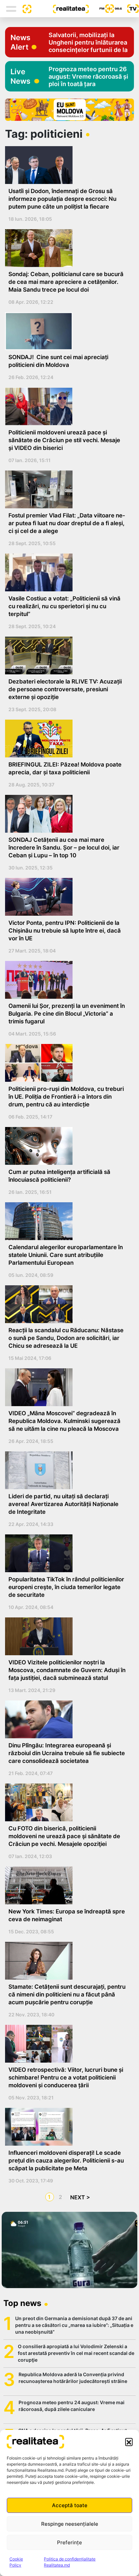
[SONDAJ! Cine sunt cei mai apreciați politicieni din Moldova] (67, 331)
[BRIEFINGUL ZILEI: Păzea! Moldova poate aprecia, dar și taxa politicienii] (67, 739)
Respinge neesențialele (70, 2524)
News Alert (20, 42)
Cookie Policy (16, 2562)
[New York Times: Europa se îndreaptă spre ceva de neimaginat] (67, 1885)
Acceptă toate (70, 2505)
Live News (20, 76)
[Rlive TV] (130, 9)
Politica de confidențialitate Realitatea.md (70, 2562)
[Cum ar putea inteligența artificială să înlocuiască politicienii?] (67, 1146)
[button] (129, 2442)
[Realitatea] (60, 8)
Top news (22, 2303)
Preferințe (69, 2542)
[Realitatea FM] (105, 9)
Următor (79, 2197)
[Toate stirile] (24, 8)
